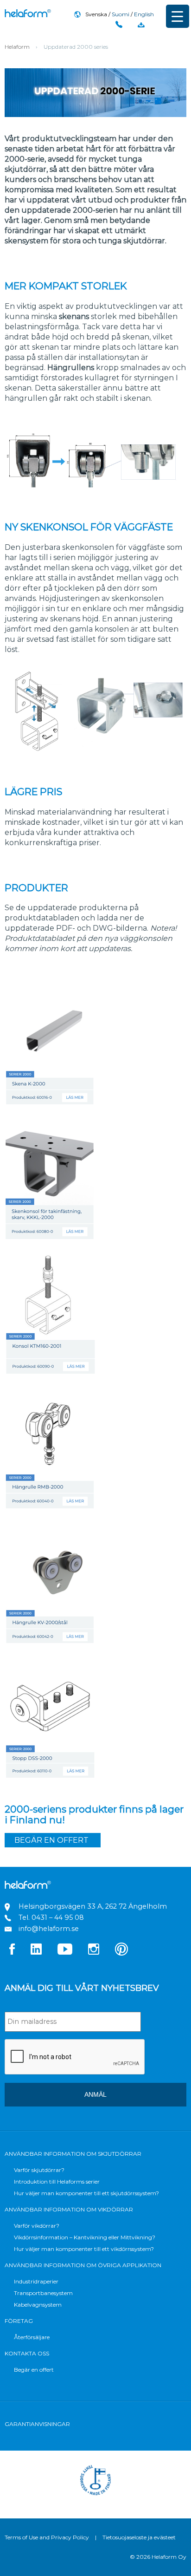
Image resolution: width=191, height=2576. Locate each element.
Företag (19, 2321)
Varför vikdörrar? (37, 2226)
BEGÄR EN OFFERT (51, 1840)
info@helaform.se (49, 1929)
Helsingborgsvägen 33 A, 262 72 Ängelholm (93, 1906)
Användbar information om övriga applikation (83, 2265)
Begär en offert (34, 2370)
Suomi (121, 14)
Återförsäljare (32, 2337)
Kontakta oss (27, 2353)
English (144, 14)
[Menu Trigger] (178, 16)
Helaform (28, 13)
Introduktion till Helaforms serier (57, 2181)
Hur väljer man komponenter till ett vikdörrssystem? (84, 2249)
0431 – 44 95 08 (58, 1917)
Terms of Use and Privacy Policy (47, 2537)
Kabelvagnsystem (38, 2305)
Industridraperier (36, 2281)
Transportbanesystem (43, 2293)
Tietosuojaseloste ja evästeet (139, 2537)
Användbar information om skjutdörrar (73, 2154)
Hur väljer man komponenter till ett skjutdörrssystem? (86, 2193)
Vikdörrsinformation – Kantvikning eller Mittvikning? (85, 2237)
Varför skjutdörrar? (39, 2170)
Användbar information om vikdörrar (69, 2209)
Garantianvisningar (37, 2424)
